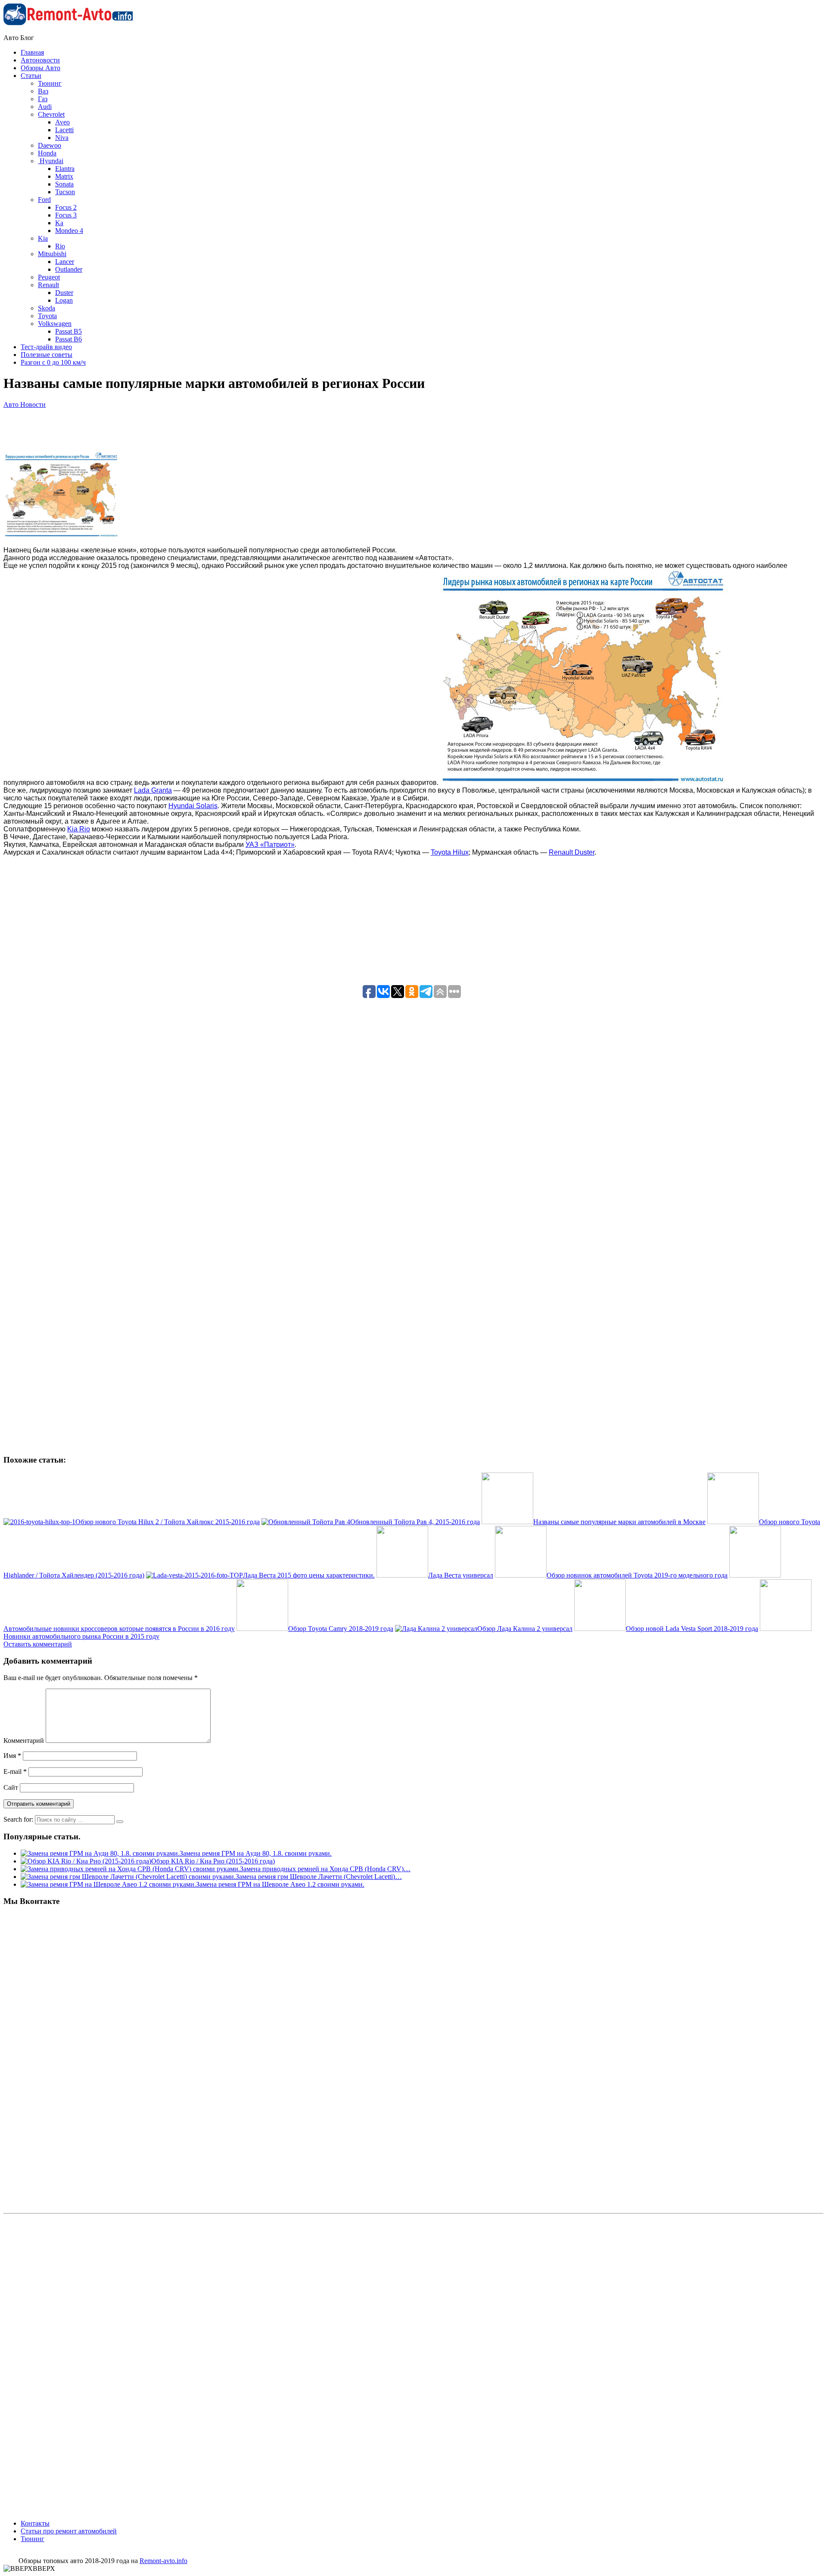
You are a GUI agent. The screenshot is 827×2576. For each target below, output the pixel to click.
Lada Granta (153, 790)
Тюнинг (50, 83)
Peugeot (49, 277)
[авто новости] (583, 783)
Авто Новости (25, 405)
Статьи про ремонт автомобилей (69, 2531)
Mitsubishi (52, 254)
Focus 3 (66, 215)
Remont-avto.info (163, 2561)
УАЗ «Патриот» (270, 845)
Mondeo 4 (69, 231)
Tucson (65, 192)
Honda (47, 153)
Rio (60, 246)
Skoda (47, 308)
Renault (48, 285)
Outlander (69, 269)
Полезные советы (47, 355)
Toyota (47, 316)
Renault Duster (572, 852)
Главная (32, 52)
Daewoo (50, 145)
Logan (64, 300)
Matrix (64, 176)
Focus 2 (66, 207)
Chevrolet (51, 114)
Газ (43, 99)
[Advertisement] (228, 473)
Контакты (35, 2523)
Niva (62, 138)
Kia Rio (79, 829)
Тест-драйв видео (46, 347)
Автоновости (40, 60)
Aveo (62, 122)
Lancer (65, 262)
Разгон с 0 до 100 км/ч (53, 362)
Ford (44, 200)
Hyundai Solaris (193, 806)
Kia (43, 238)
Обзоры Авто (40, 68)
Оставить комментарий (38, 1644)
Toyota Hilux (450, 852)
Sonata (64, 184)
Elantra (65, 169)
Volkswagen (55, 324)
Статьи (31, 76)
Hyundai (51, 161)
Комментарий (24, 1741)
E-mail (15, 1772)
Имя (12, 1756)
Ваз (43, 91)
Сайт (11, 1787)
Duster (64, 293)
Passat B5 (68, 331)
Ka (59, 223)
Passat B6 (68, 339)
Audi (45, 107)
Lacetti (64, 130)
